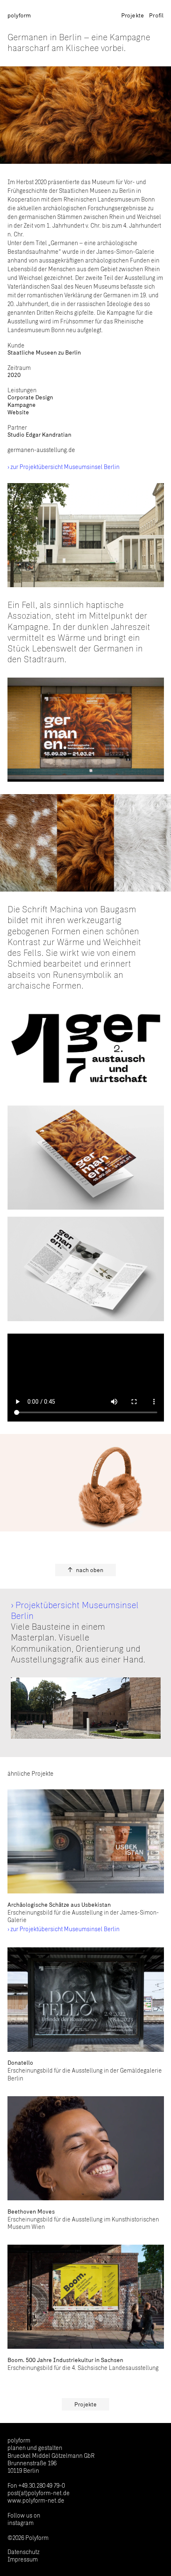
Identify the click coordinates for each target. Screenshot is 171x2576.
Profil (156, 15)
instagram (21, 2523)
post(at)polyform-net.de (39, 2493)
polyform (19, 15)
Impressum (23, 2559)
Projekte (133, 15)
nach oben (90, 1570)
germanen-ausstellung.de (41, 450)
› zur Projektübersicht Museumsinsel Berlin (64, 467)
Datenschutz (23, 2552)
